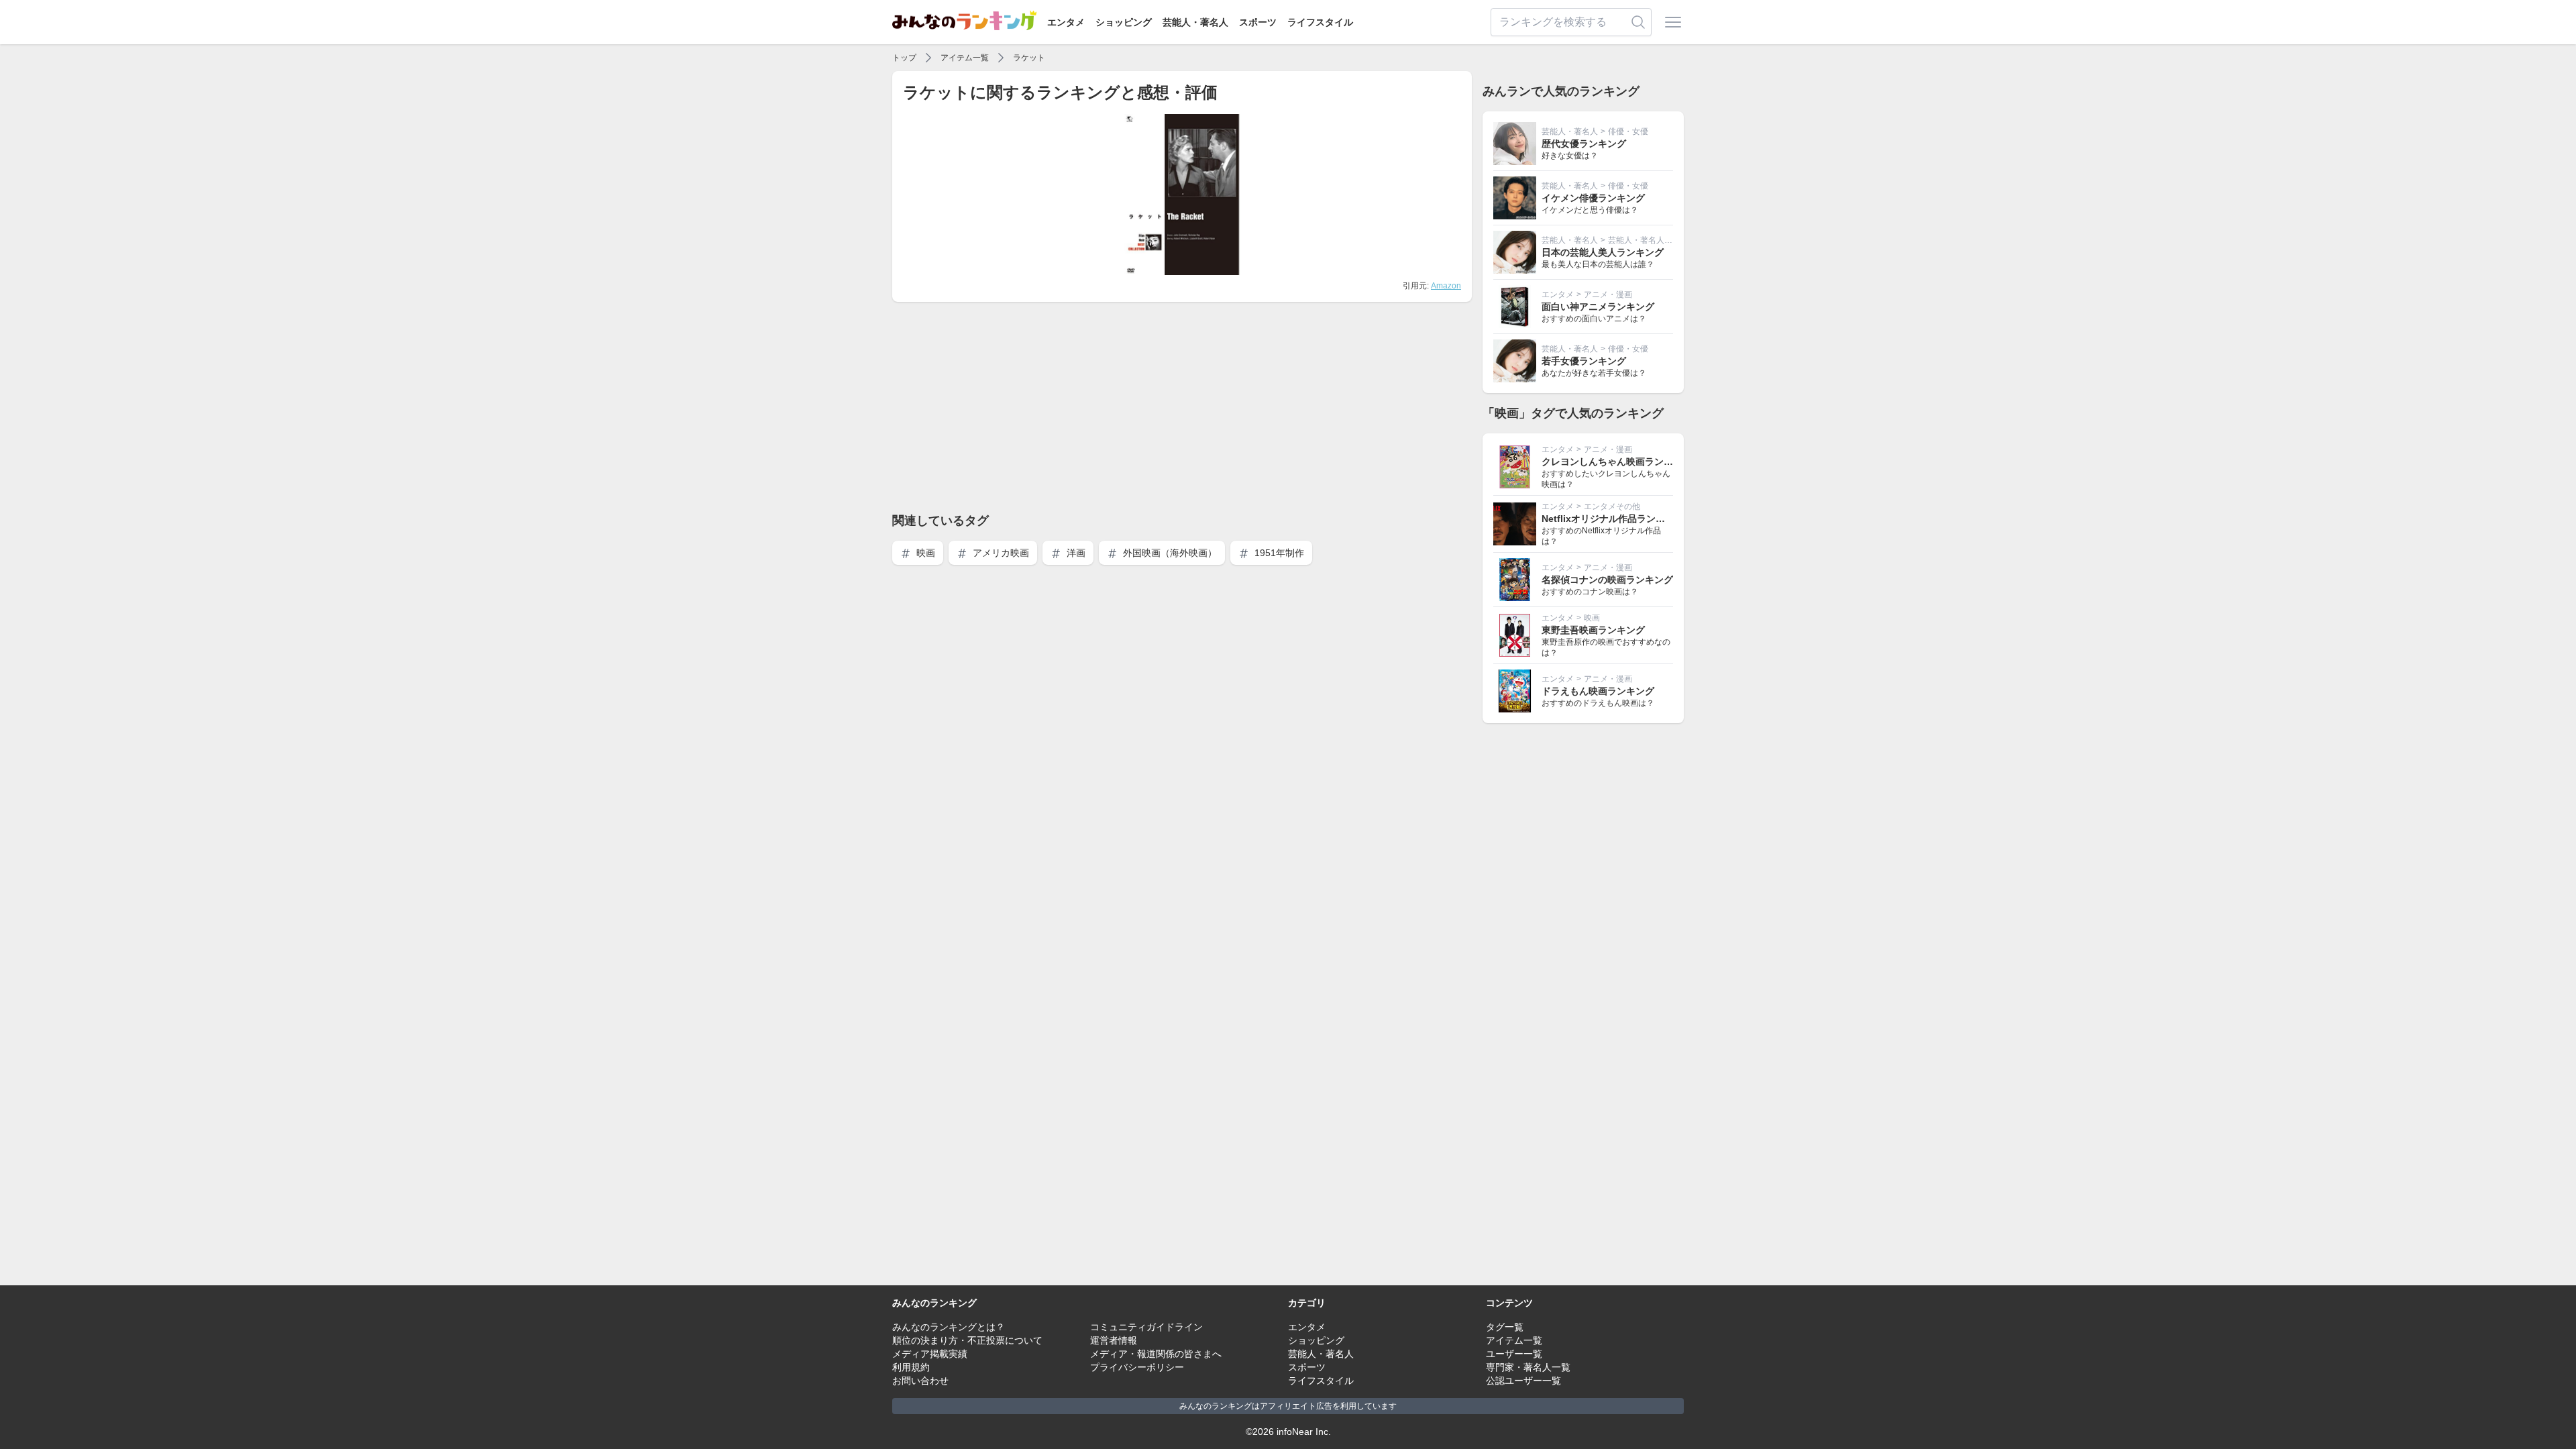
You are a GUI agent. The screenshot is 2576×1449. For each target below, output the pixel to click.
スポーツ (1258, 22)
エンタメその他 (1612, 506)
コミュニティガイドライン (1146, 1327)
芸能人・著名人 (1195, 22)
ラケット (1029, 58)
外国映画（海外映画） (1169, 553)
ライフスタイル (1320, 22)
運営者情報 (1114, 1340)
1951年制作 (1278, 553)
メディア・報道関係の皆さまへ (1156, 1354)
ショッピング (1124, 22)
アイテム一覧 (965, 58)
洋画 (1075, 553)
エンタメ (1066, 22)
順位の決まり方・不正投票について (967, 1340)
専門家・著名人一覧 (1528, 1367)
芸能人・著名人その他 (1648, 240)
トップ (904, 58)
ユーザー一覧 (1514, 1354)
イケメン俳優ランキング (1593, 198)
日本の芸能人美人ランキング (1603, 252)
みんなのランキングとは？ (949, 1327)
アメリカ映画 (1000, 553)
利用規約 (911, 1367)
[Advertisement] (1182, 407)
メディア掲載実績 (930, 1354)
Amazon (1446, 286)
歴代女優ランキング (1584, 144)
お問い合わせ (920, 1381)
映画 (924, 553)
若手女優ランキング (1584, 361)
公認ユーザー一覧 (1523, 1381)
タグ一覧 (1505, 1327)
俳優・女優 (1628, 131)
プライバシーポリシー (1137, 1367)
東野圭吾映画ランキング (1593, 630)
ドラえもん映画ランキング (1598, 691)
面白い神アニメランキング (1598, 307)
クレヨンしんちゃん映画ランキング (1617, 462)
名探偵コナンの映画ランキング (1607, 580)
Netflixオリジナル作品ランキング (1613, 519)
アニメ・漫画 (1608, 294)
